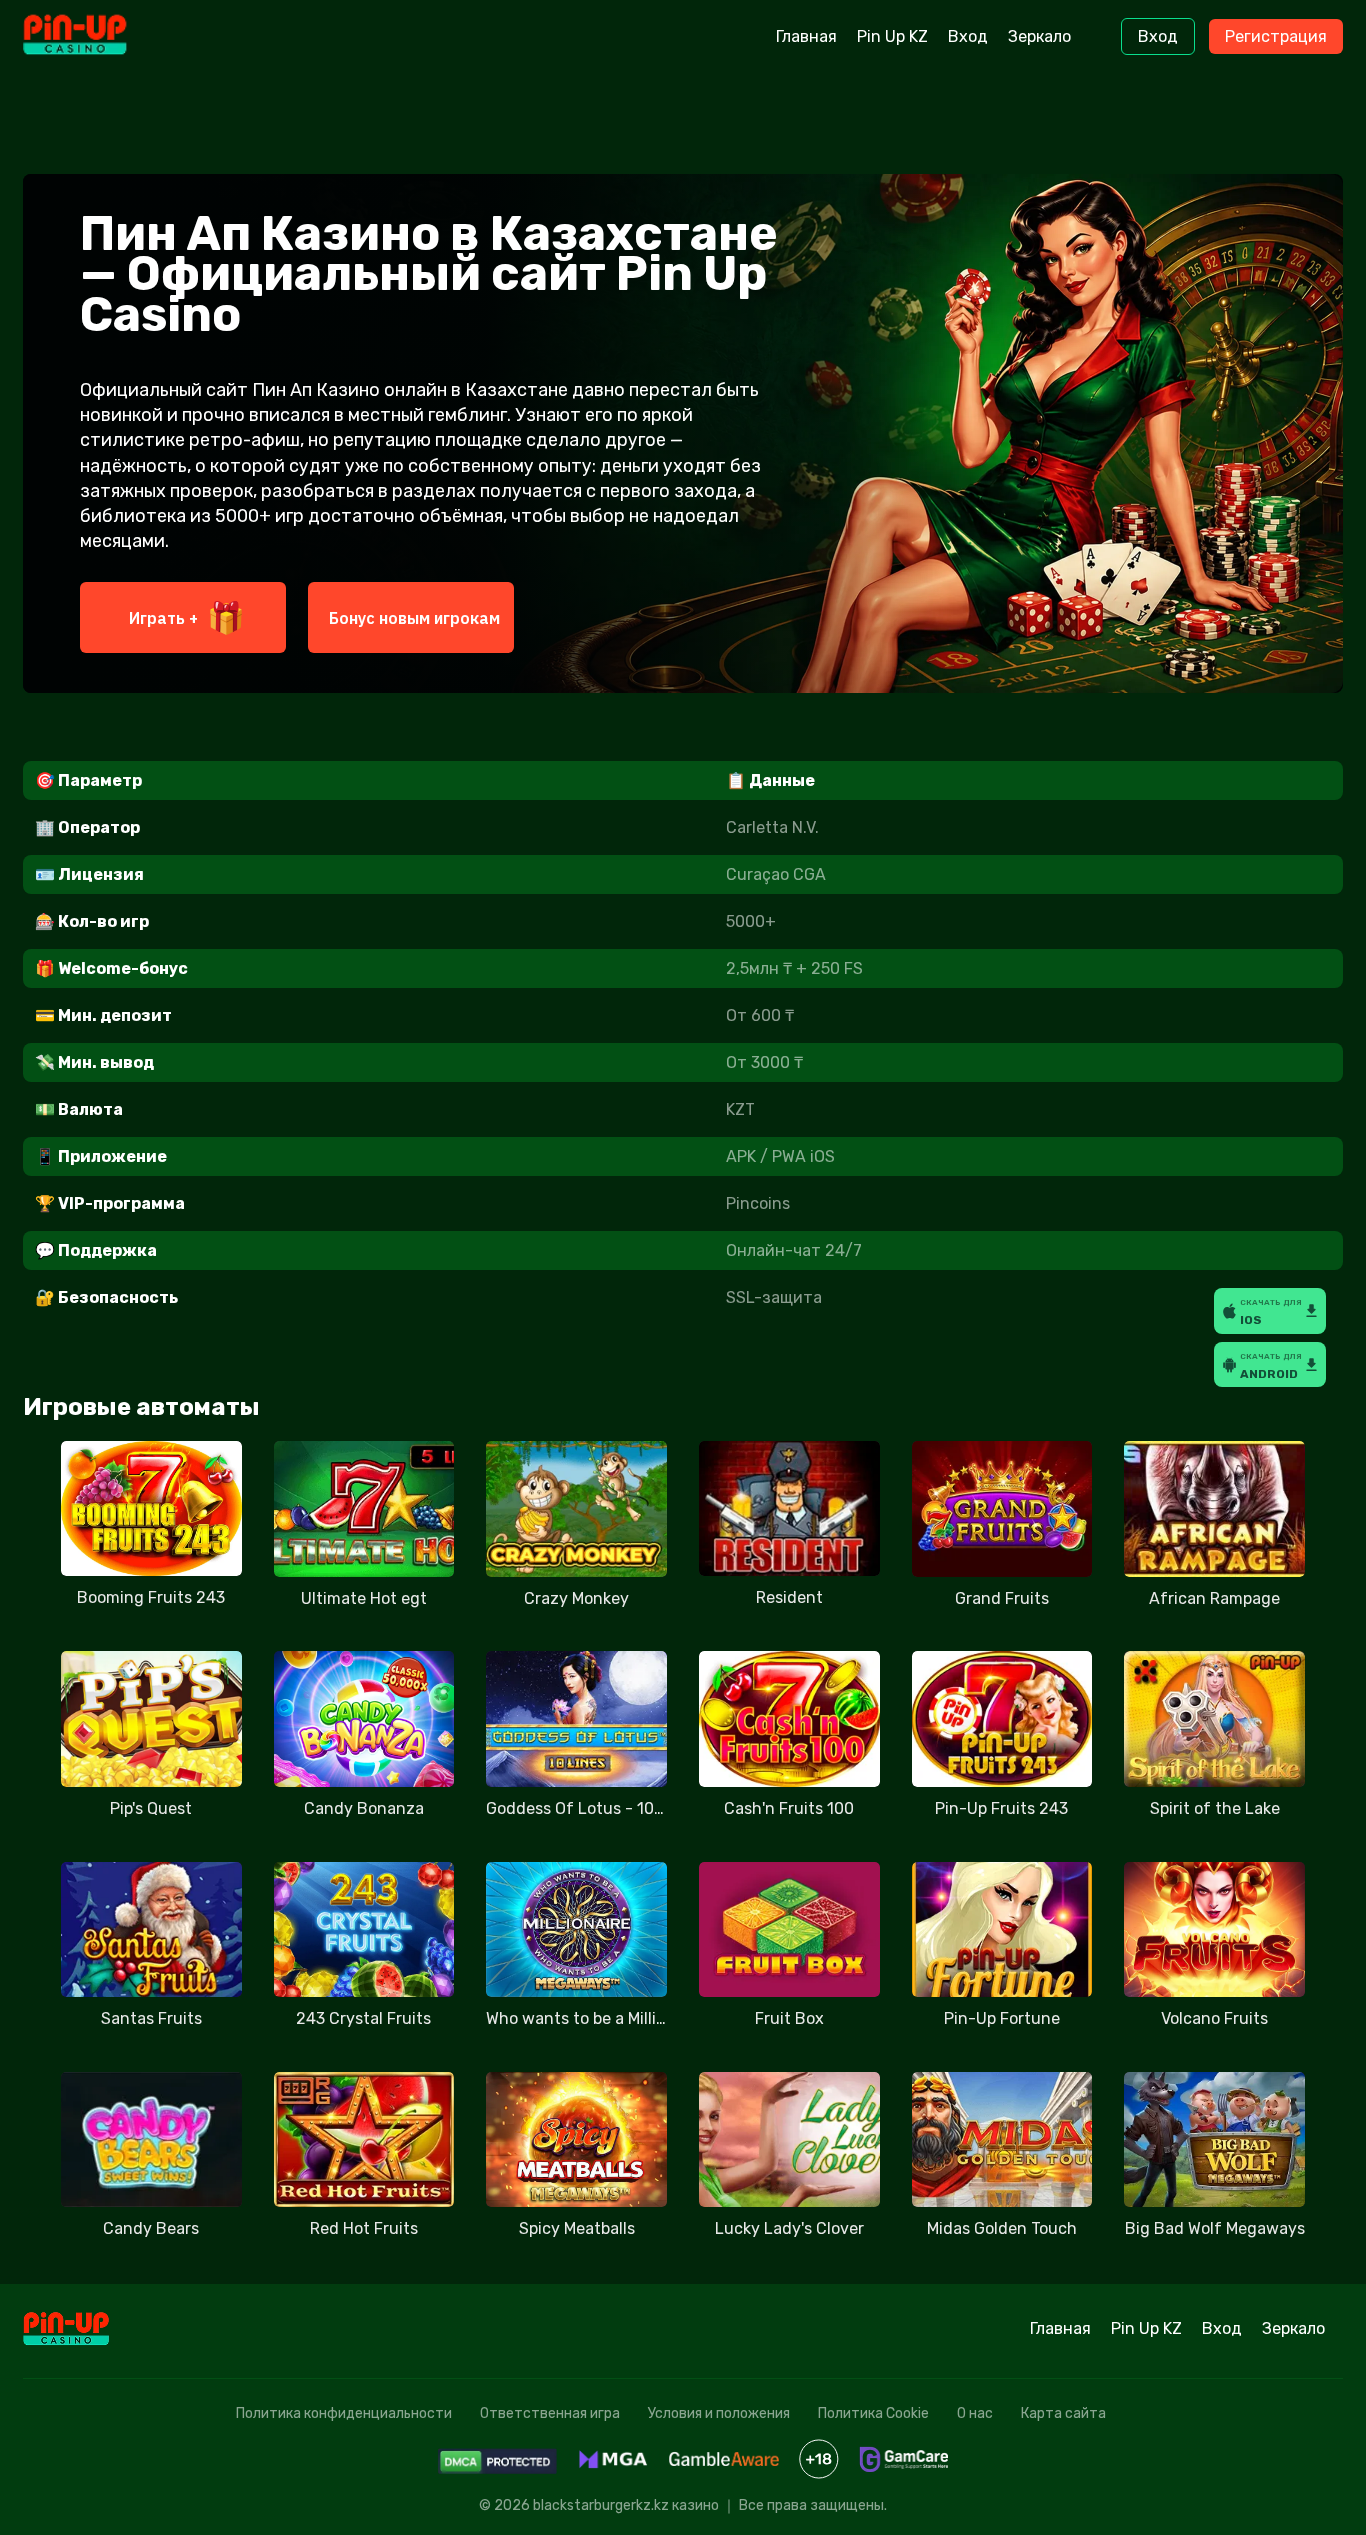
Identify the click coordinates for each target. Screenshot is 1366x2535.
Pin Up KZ (892, 36)
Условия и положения (719, 2413)
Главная (806, 36)
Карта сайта (1063, 2413)
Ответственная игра (550, 2413)
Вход (968, 36)
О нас (975, 2413)
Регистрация (1276, 36)
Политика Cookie (873, 2413)
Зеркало (1039, 36)
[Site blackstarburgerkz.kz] (106, 37)
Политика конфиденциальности (344, 2413)
